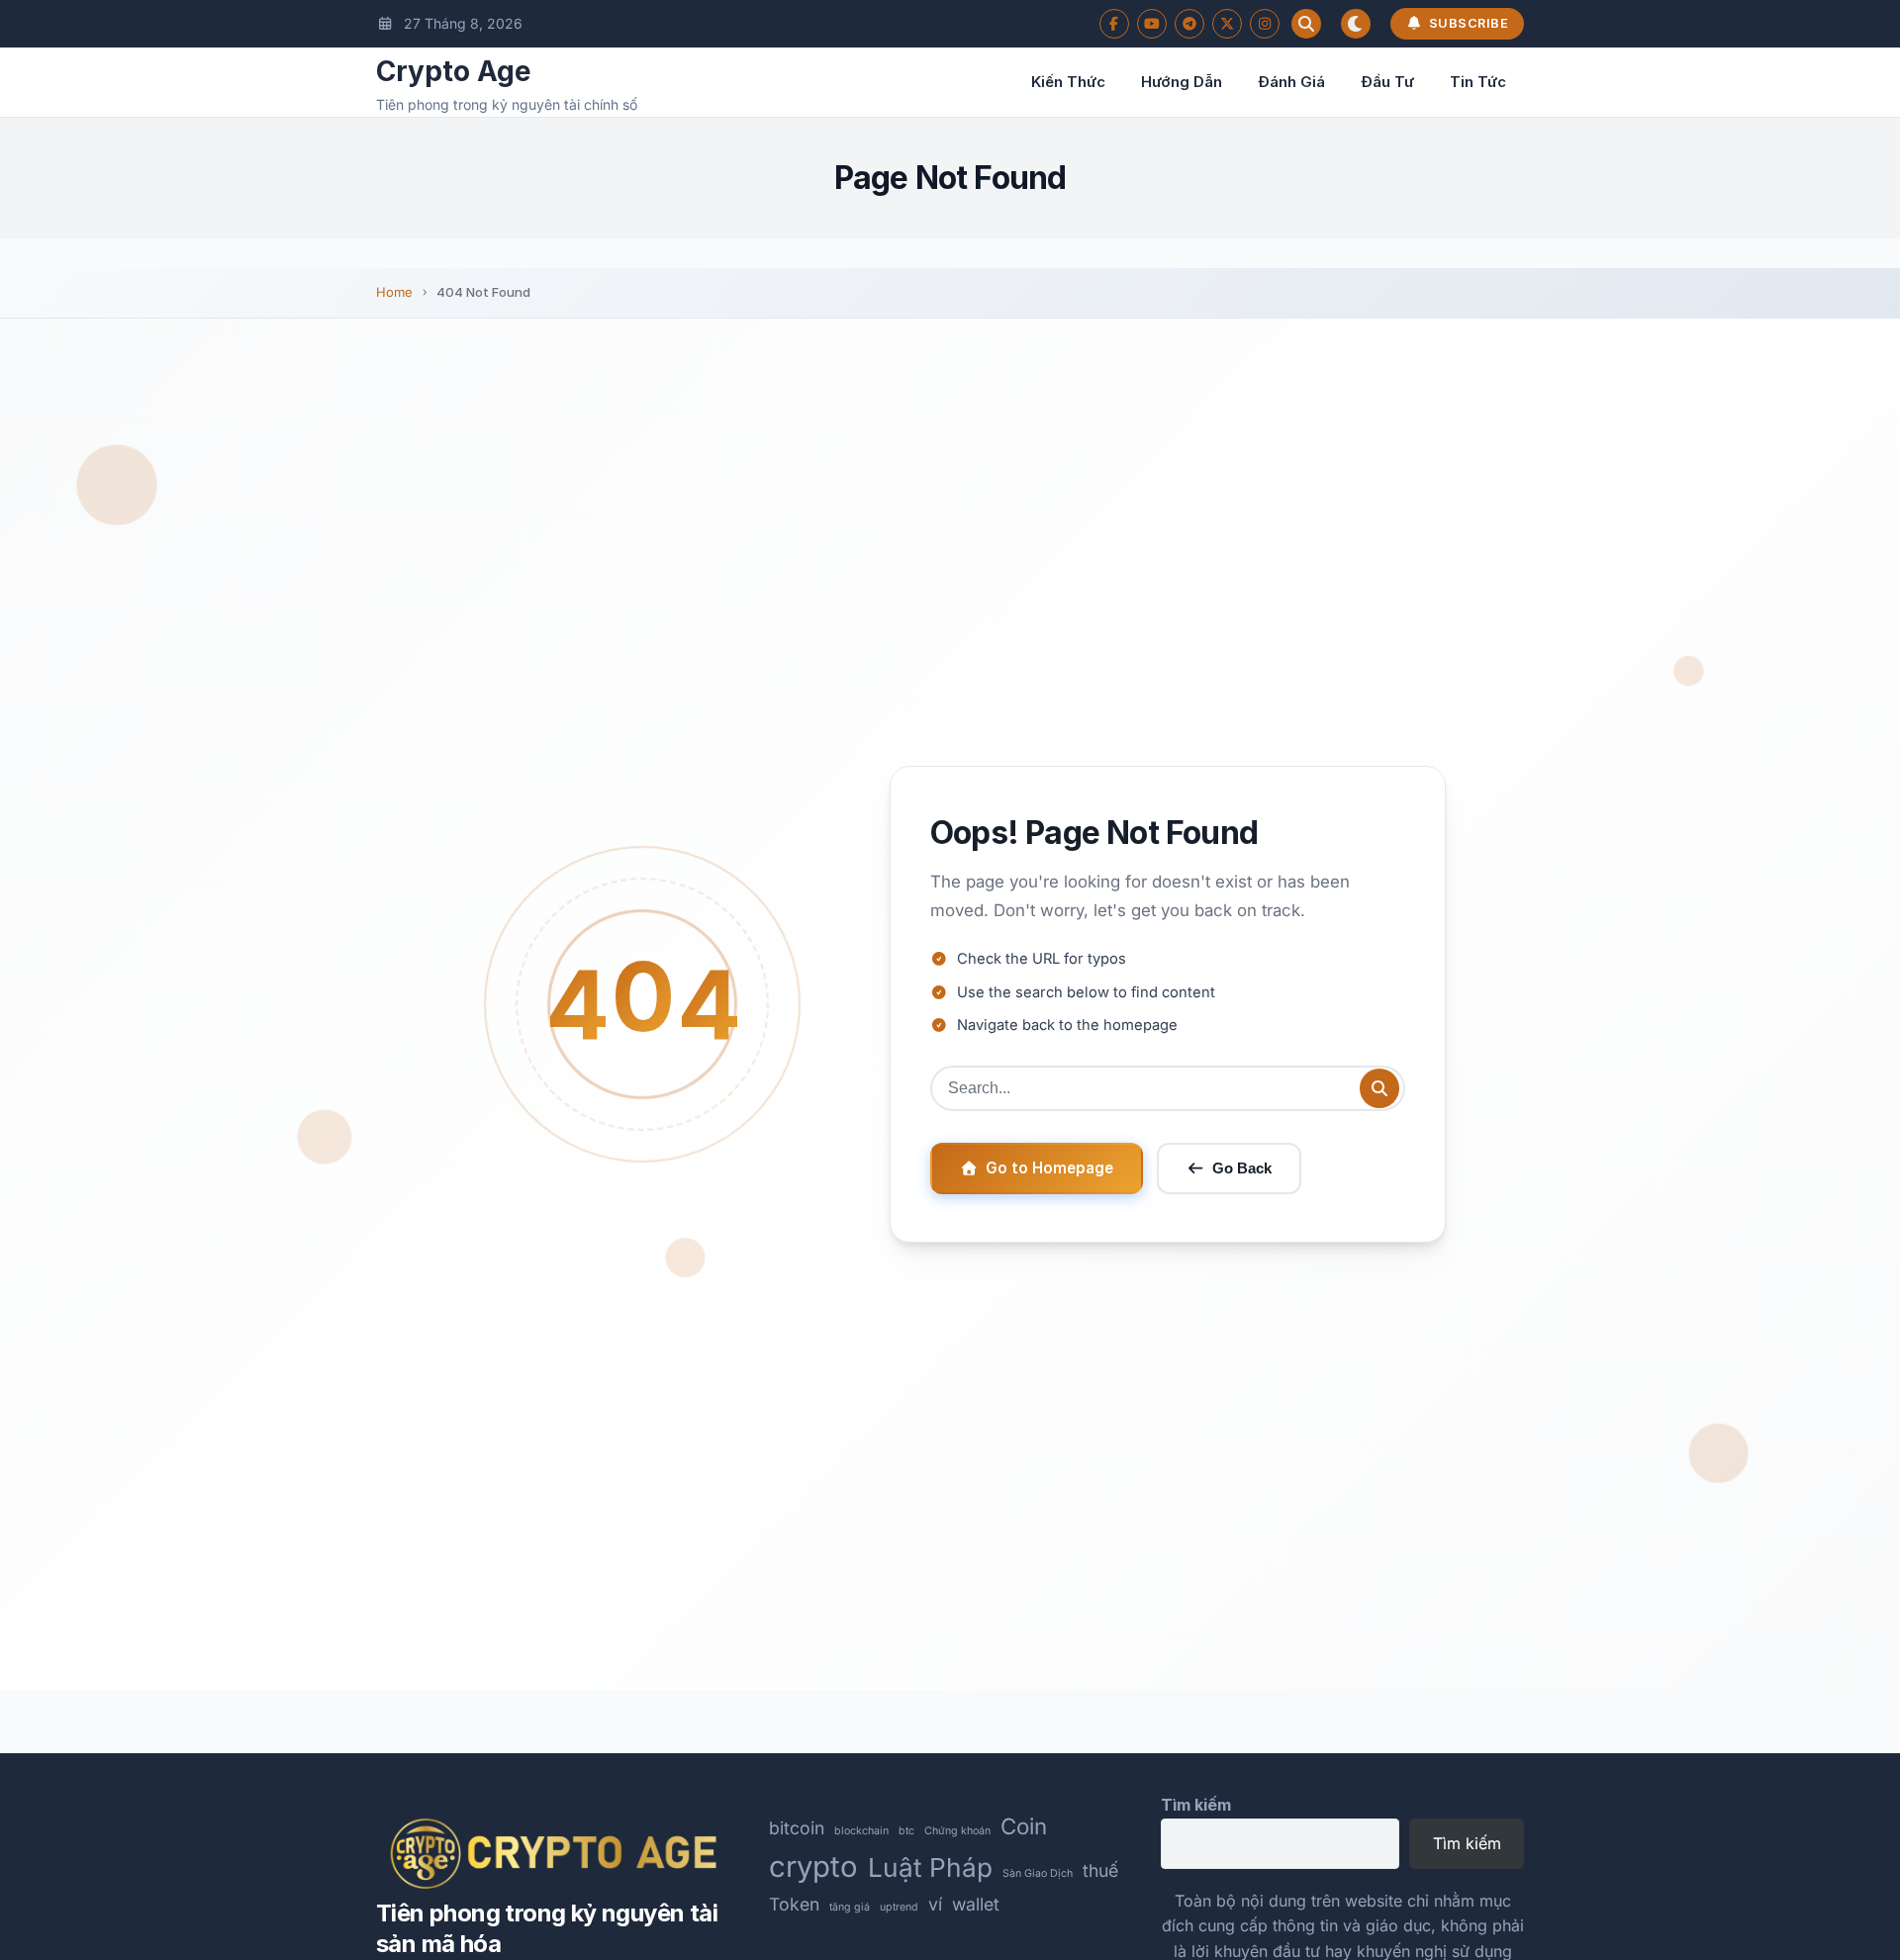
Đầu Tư (1387, 82)
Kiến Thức (1068, 82)
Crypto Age (454, 71)
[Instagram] (1265, 24)
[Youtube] (1152, 24)
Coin (1024, 1826)
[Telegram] (1189, 24)
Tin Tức (1478, 82)
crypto (813, 1867)
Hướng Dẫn (1182, 82)
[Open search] (1306, 24)
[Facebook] (1114, 24)
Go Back (1242, 1168)
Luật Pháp (930, 1867)
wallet (976, 1904)
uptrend (899, 1907)
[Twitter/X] (1227, 24)
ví (935, 1904)
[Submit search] (1379, 1088)
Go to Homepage (1049, 1168)
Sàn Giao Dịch (1038, 1873)
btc (906, 1831)
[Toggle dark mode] (1356, 24)
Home (394, 292)
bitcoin (797, 1828)
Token (794, 1904)
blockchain (861, 1831)
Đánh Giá (1291, 82)
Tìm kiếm (1196, 1805)
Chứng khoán (957, 1831)
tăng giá (850, 1907)
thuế (1100, 1870)
